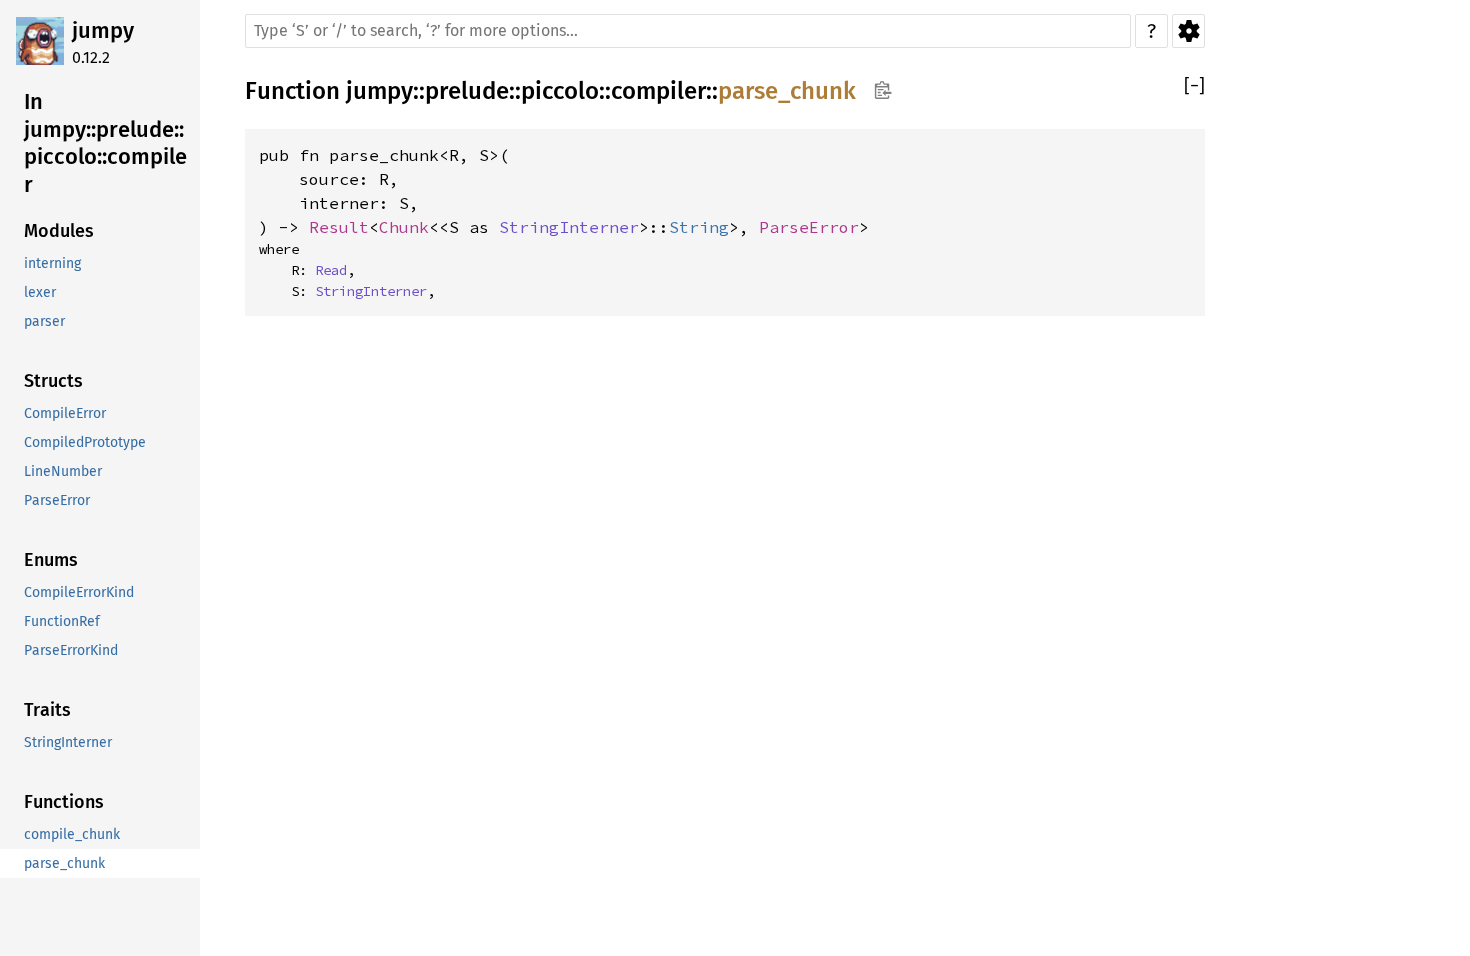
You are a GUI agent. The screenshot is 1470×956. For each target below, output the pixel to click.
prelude (467, 91)
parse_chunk (787, 91)
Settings (1188, 31)
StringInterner (569, 227)
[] (1194, 86)
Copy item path (882, 90)
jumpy (103, 30)
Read (331, 270)
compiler (658, 91)
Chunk (404, 227)
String (699, 227)
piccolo (560, 91)
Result (339, 227)
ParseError (809, 227)
